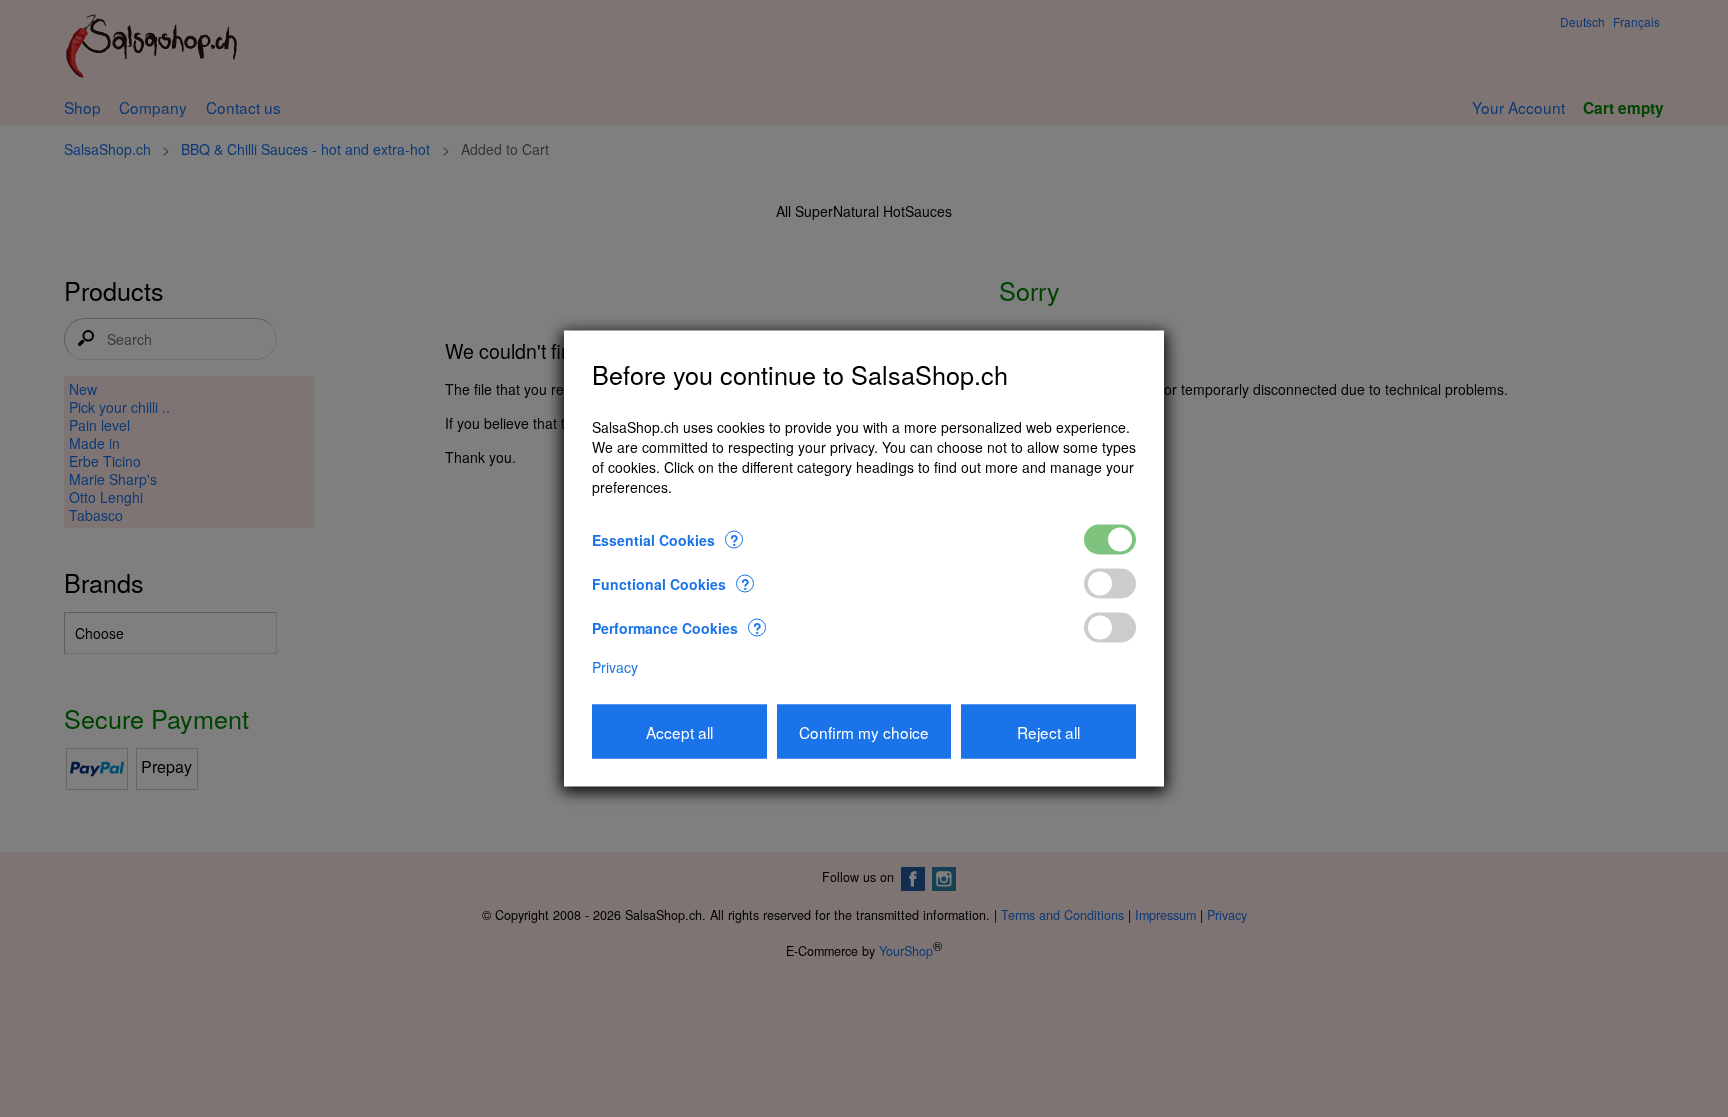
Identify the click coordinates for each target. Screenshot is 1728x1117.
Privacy (615, 666)
